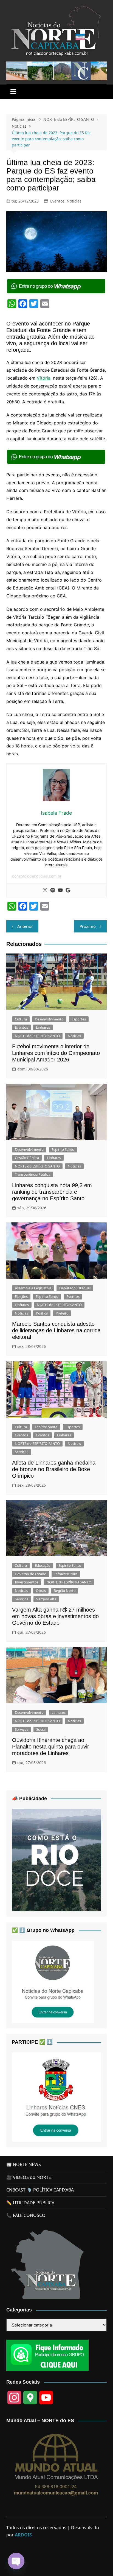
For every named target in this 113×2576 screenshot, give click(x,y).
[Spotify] (53, 890)
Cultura (21, 1019)
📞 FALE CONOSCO (26, 2215)
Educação (43, 1565)
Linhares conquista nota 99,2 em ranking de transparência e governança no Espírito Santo (52, 1192)
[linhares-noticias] (56, 2097)
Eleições (21, 1296)
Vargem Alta (46, 1599)
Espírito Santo (63, 1149)
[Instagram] (45, 890)
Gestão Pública (27, 1158)
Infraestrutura (66, 1574)
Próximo (88, 926)
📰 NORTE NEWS (24, 2164)
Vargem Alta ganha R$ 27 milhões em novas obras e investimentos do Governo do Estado (55, 1616)
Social (41, 1729)
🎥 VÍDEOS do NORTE (29, 2177)
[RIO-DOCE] (56, 1860)
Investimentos (27, 1582)
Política (42, 1313)
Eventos (57, 201)
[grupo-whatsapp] (56, 286)
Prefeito (62, 1313)
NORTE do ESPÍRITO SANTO (37, 1036)
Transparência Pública (33, 1174)
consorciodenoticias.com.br (37, 876)
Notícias (74, 201)
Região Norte (65, 1591)
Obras (41, 1591)
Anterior (25, 926)
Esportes (79, 1019)
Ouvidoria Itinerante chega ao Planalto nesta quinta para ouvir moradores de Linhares (51, 1747)
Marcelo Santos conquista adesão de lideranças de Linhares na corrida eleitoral (56, 1330)
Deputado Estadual (75, 1288)
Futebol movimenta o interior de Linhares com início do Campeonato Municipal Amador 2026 (56, 1053)
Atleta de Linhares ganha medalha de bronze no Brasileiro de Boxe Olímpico (54, 1469)
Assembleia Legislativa (33, 1288)
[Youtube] (60, 890)
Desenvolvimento (49, 1019)
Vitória (44, 378)
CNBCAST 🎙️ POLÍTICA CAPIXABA (40, 2190)
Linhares (43, 1027)
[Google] (68, 890)
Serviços (22, 1452)
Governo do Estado (31, 1574)
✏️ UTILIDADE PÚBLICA (30, 2203)
